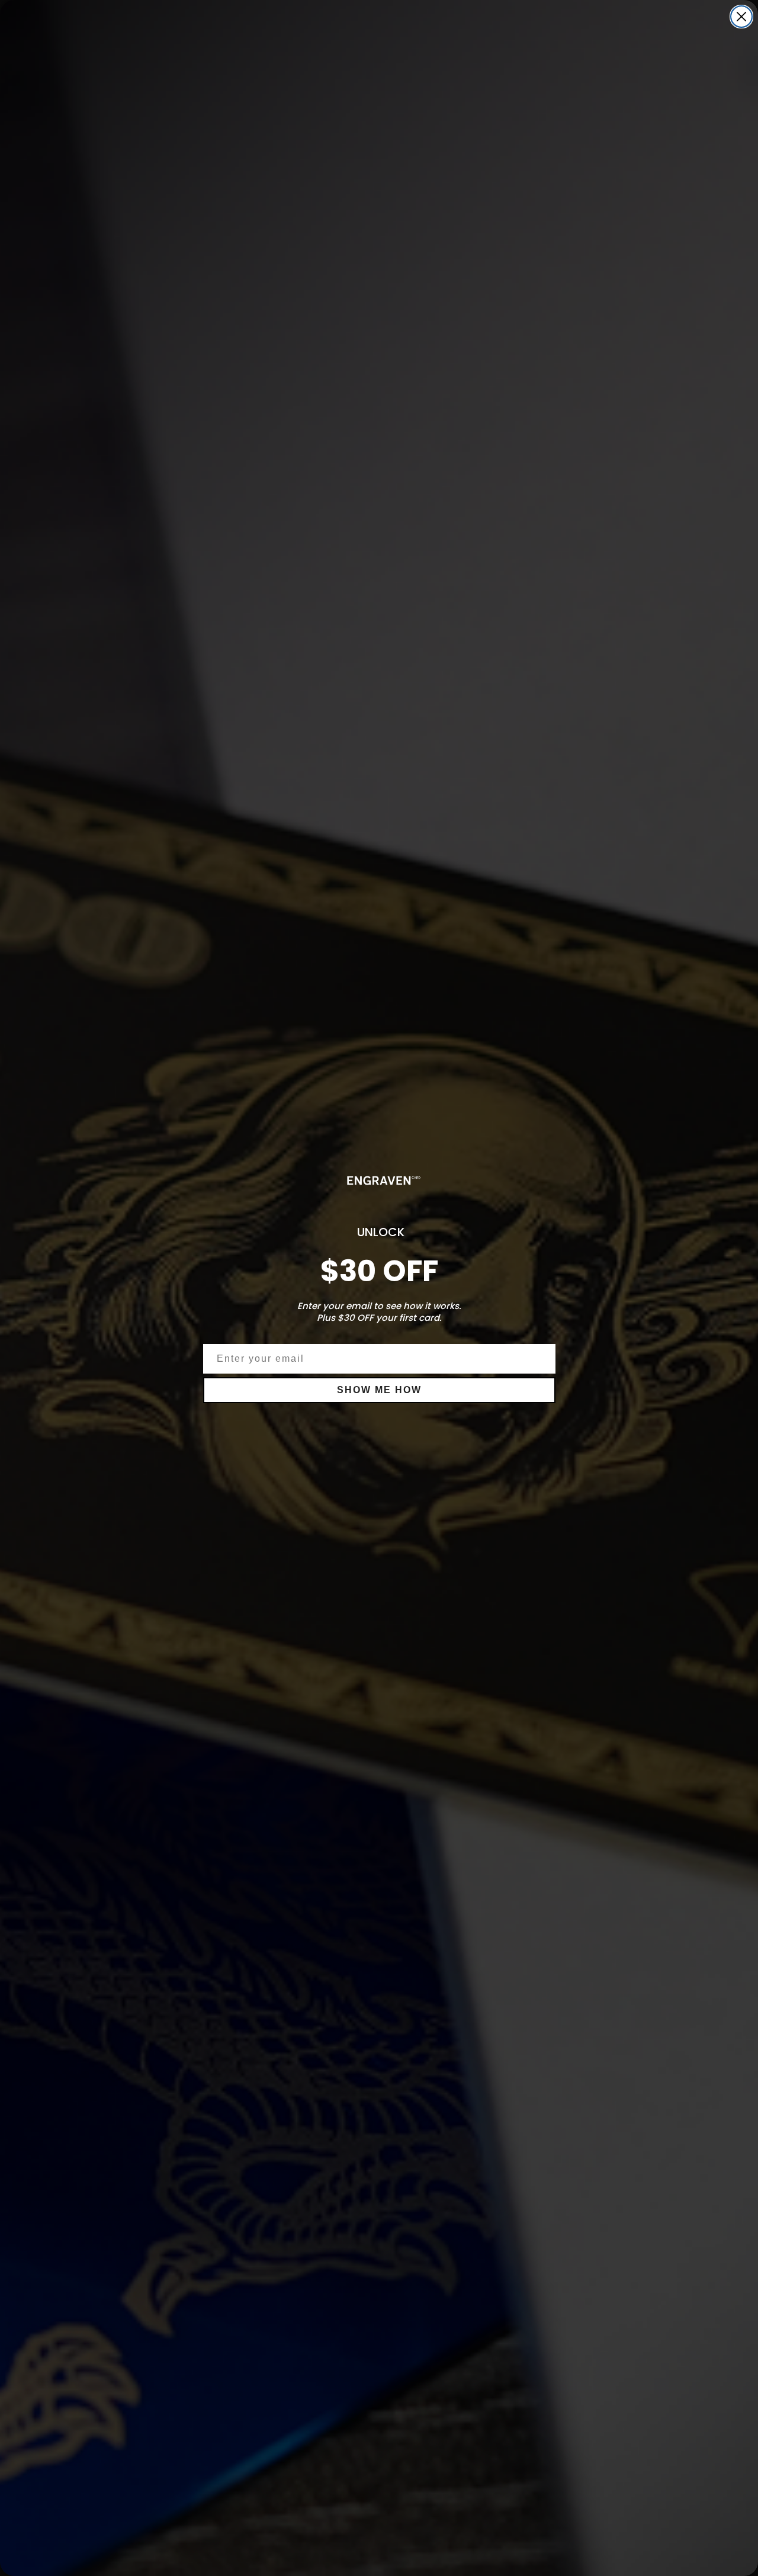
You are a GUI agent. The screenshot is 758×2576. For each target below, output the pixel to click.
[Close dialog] (741, 17)
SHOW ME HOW (379, 1390)
